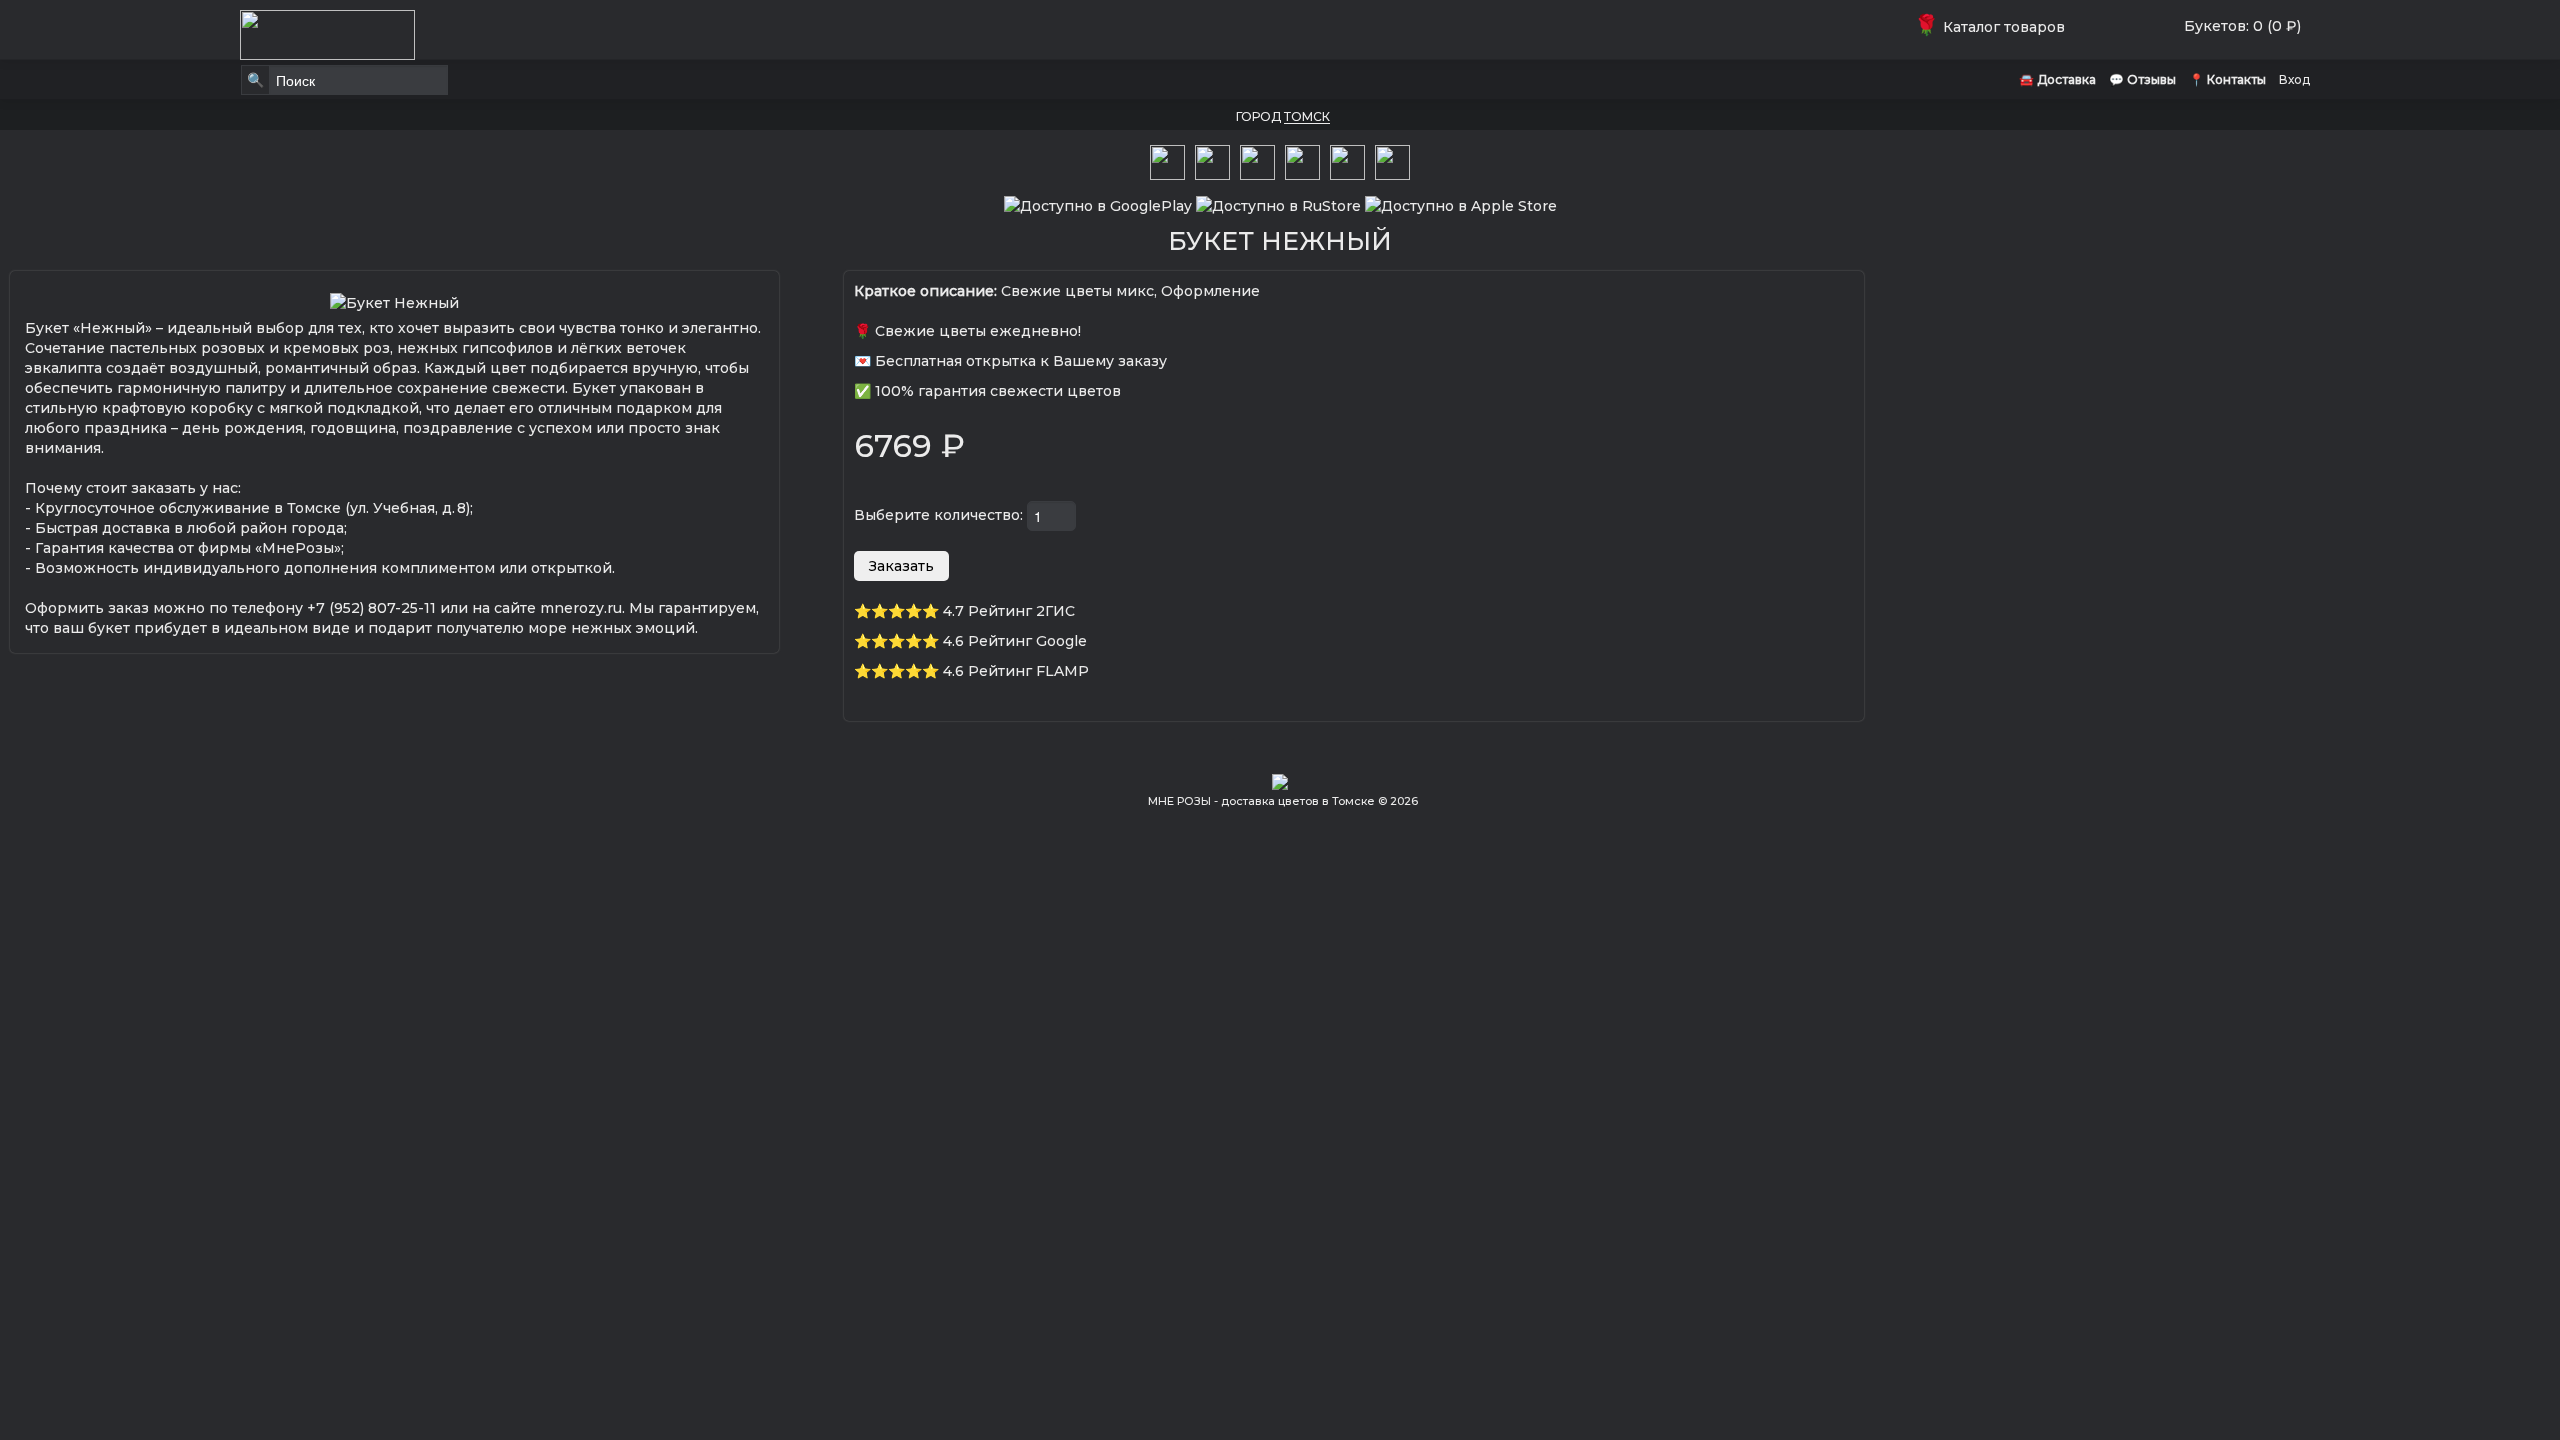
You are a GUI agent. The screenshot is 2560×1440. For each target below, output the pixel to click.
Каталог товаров (1993, 27)
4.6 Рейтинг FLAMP (1016, 671)
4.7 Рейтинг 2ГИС (1009, 611)
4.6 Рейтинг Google (1015, 641)
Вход (2294, 79)
